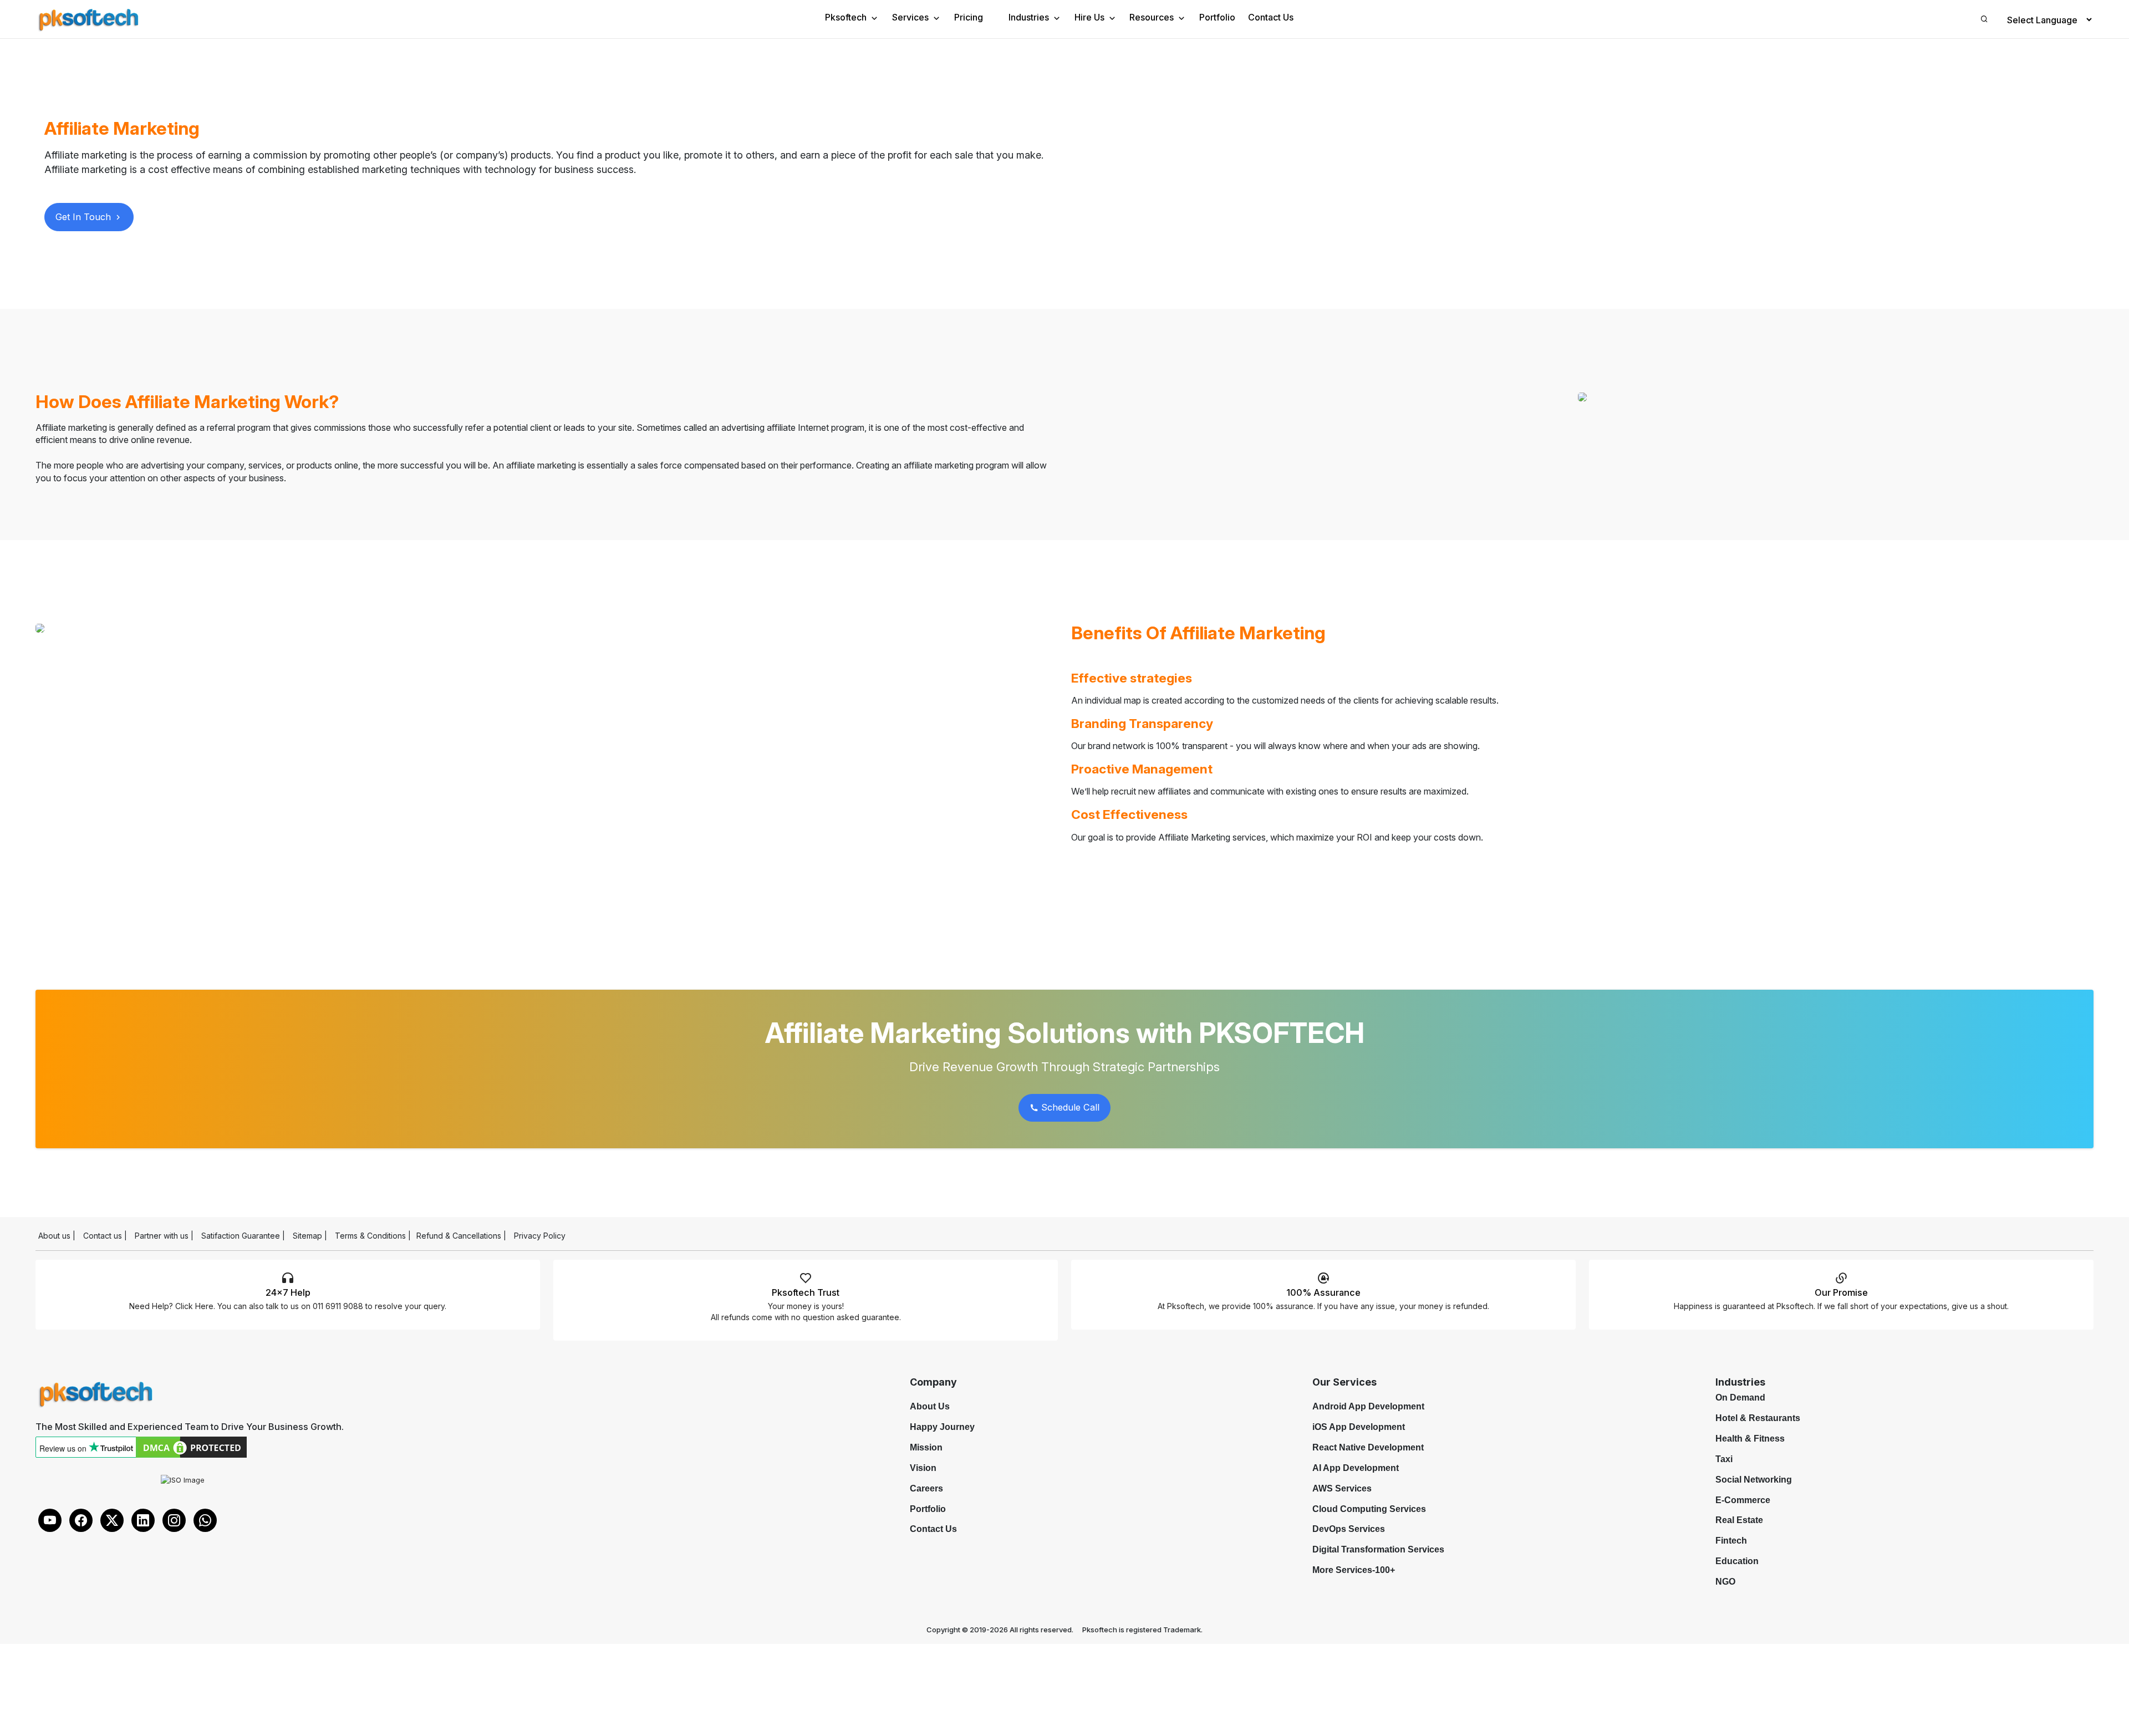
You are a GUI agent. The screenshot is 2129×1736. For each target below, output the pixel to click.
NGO (1725, 1582)
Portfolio (1217, 17)
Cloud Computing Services (1369, 1509)
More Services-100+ (1354, 1570)
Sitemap (307, 1236)
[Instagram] (174, 1520)
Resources (1152, 17)
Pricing (969, 17)
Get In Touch (85, 217)
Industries (1029, 17)
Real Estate (1739, 1520)
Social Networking (1754, 1480)
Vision (923, 1468)
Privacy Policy (540, 1236)
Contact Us (1271, 17)
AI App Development (1356, 1468)
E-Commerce (1743, 1500)
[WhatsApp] (205, 1520)
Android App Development (1368, 1406)
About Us (930, 1406)
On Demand (1740, 1398)
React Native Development (1368, 1447)
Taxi (1724, 1459)
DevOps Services (1349, 1529)
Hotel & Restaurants (1758, 1418)
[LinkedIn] (143, 1520)
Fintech (1731, 1541)
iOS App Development (1359, 1427)
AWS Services (1342, 1488)
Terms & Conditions (370, 1236)
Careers (926, 1488)
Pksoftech (846, 17)
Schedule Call (1069, 1107)
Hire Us (1089, 17)
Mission (926, 1447)
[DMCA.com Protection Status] (191, 1447)
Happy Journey (942, 1427)
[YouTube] (50, 1520)
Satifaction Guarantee (241, 1236)
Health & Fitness (1750, 1439)
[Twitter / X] (112, 1520)
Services (910, 17)
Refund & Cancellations (459, 1236)
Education (1737, 1561)
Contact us (103, 1236)
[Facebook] (81, 1520)
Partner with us (162, 1236)
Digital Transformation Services (1378, 1549)
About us (54, 1236)
